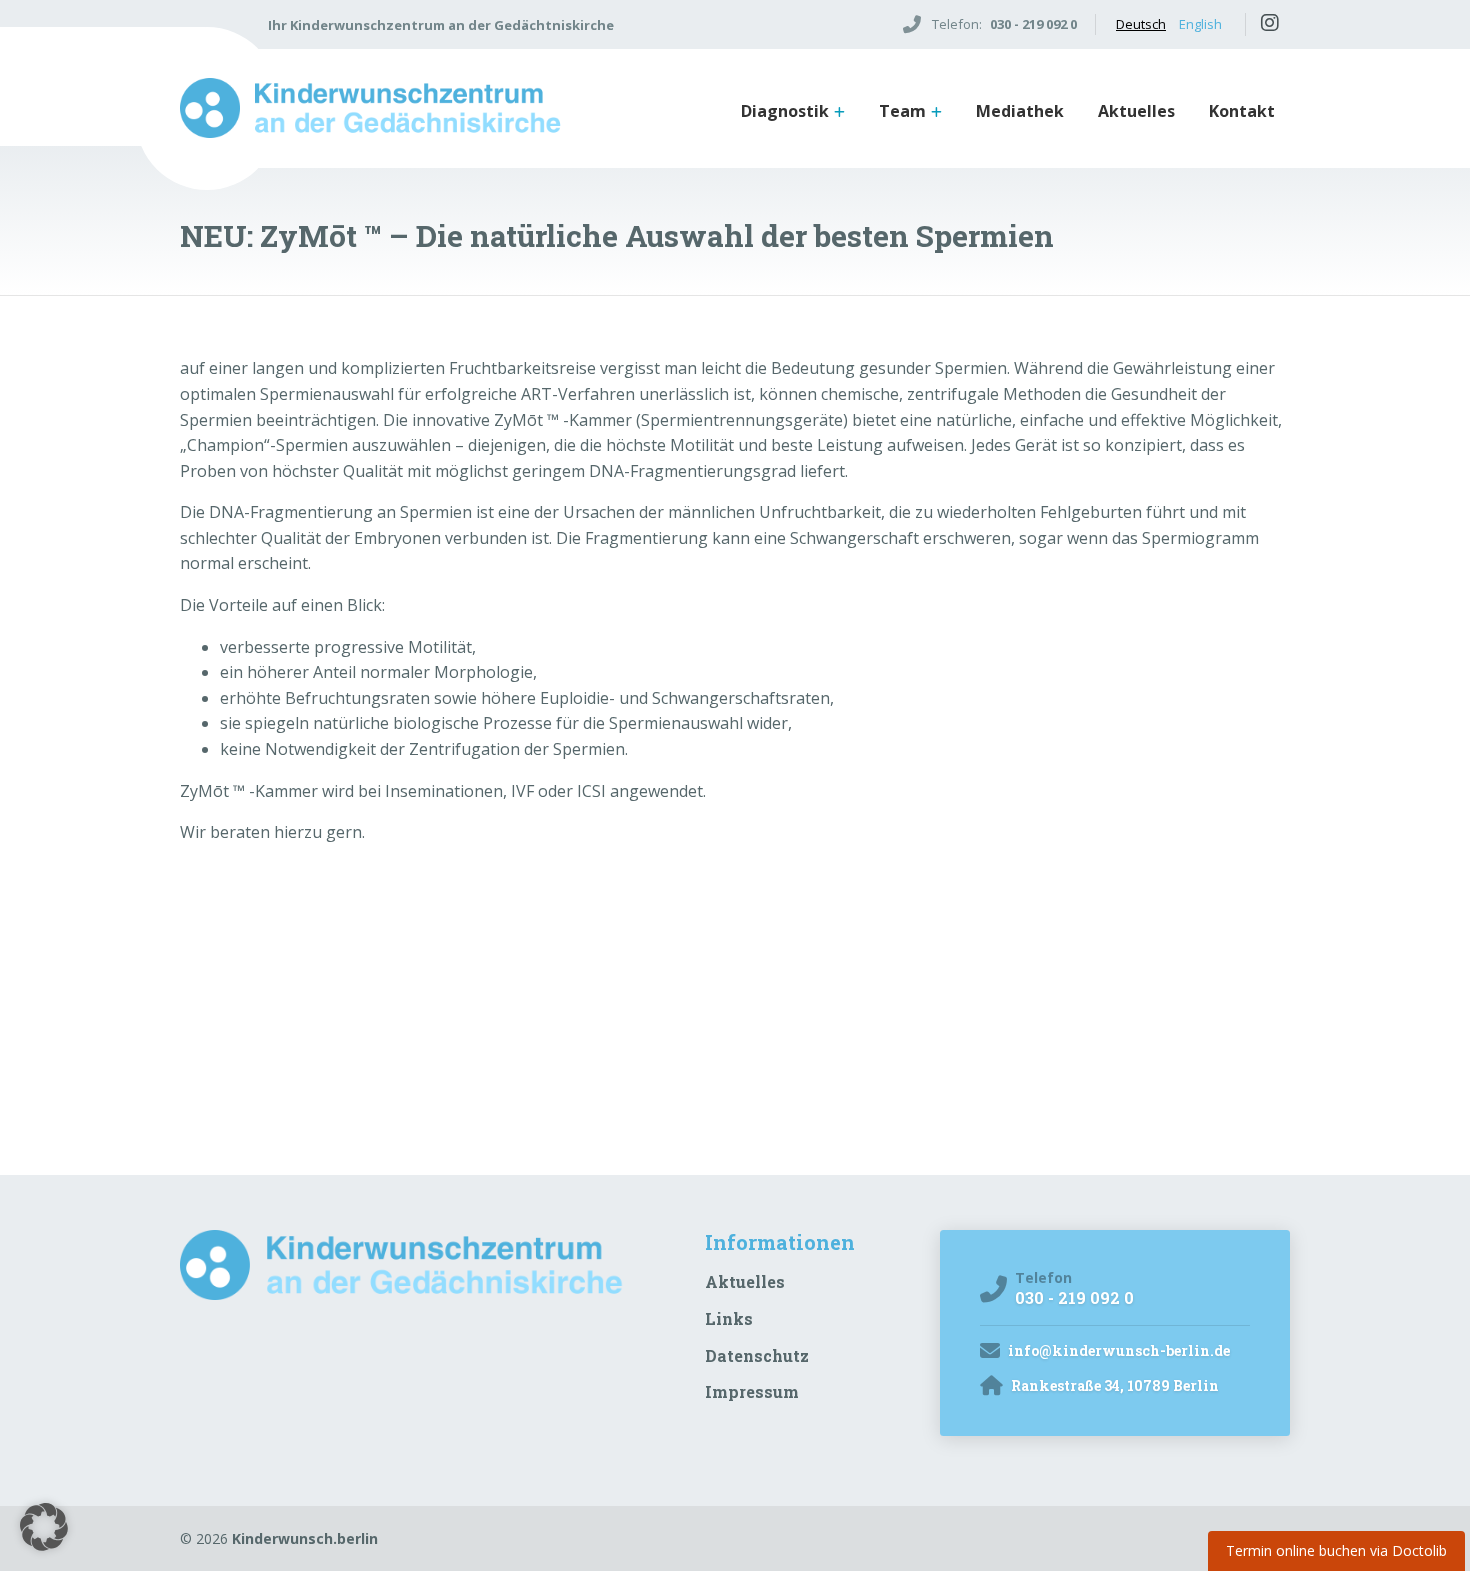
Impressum (752, 1391)
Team (902, 111)
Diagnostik (785, 111)
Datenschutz (757, 1355)
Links (729, 1318)
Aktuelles (1136, 111)
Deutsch (1141, 24)
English (1200, 24)
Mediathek (1020, 111)
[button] (44, 1527)
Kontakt (1242, 111)
